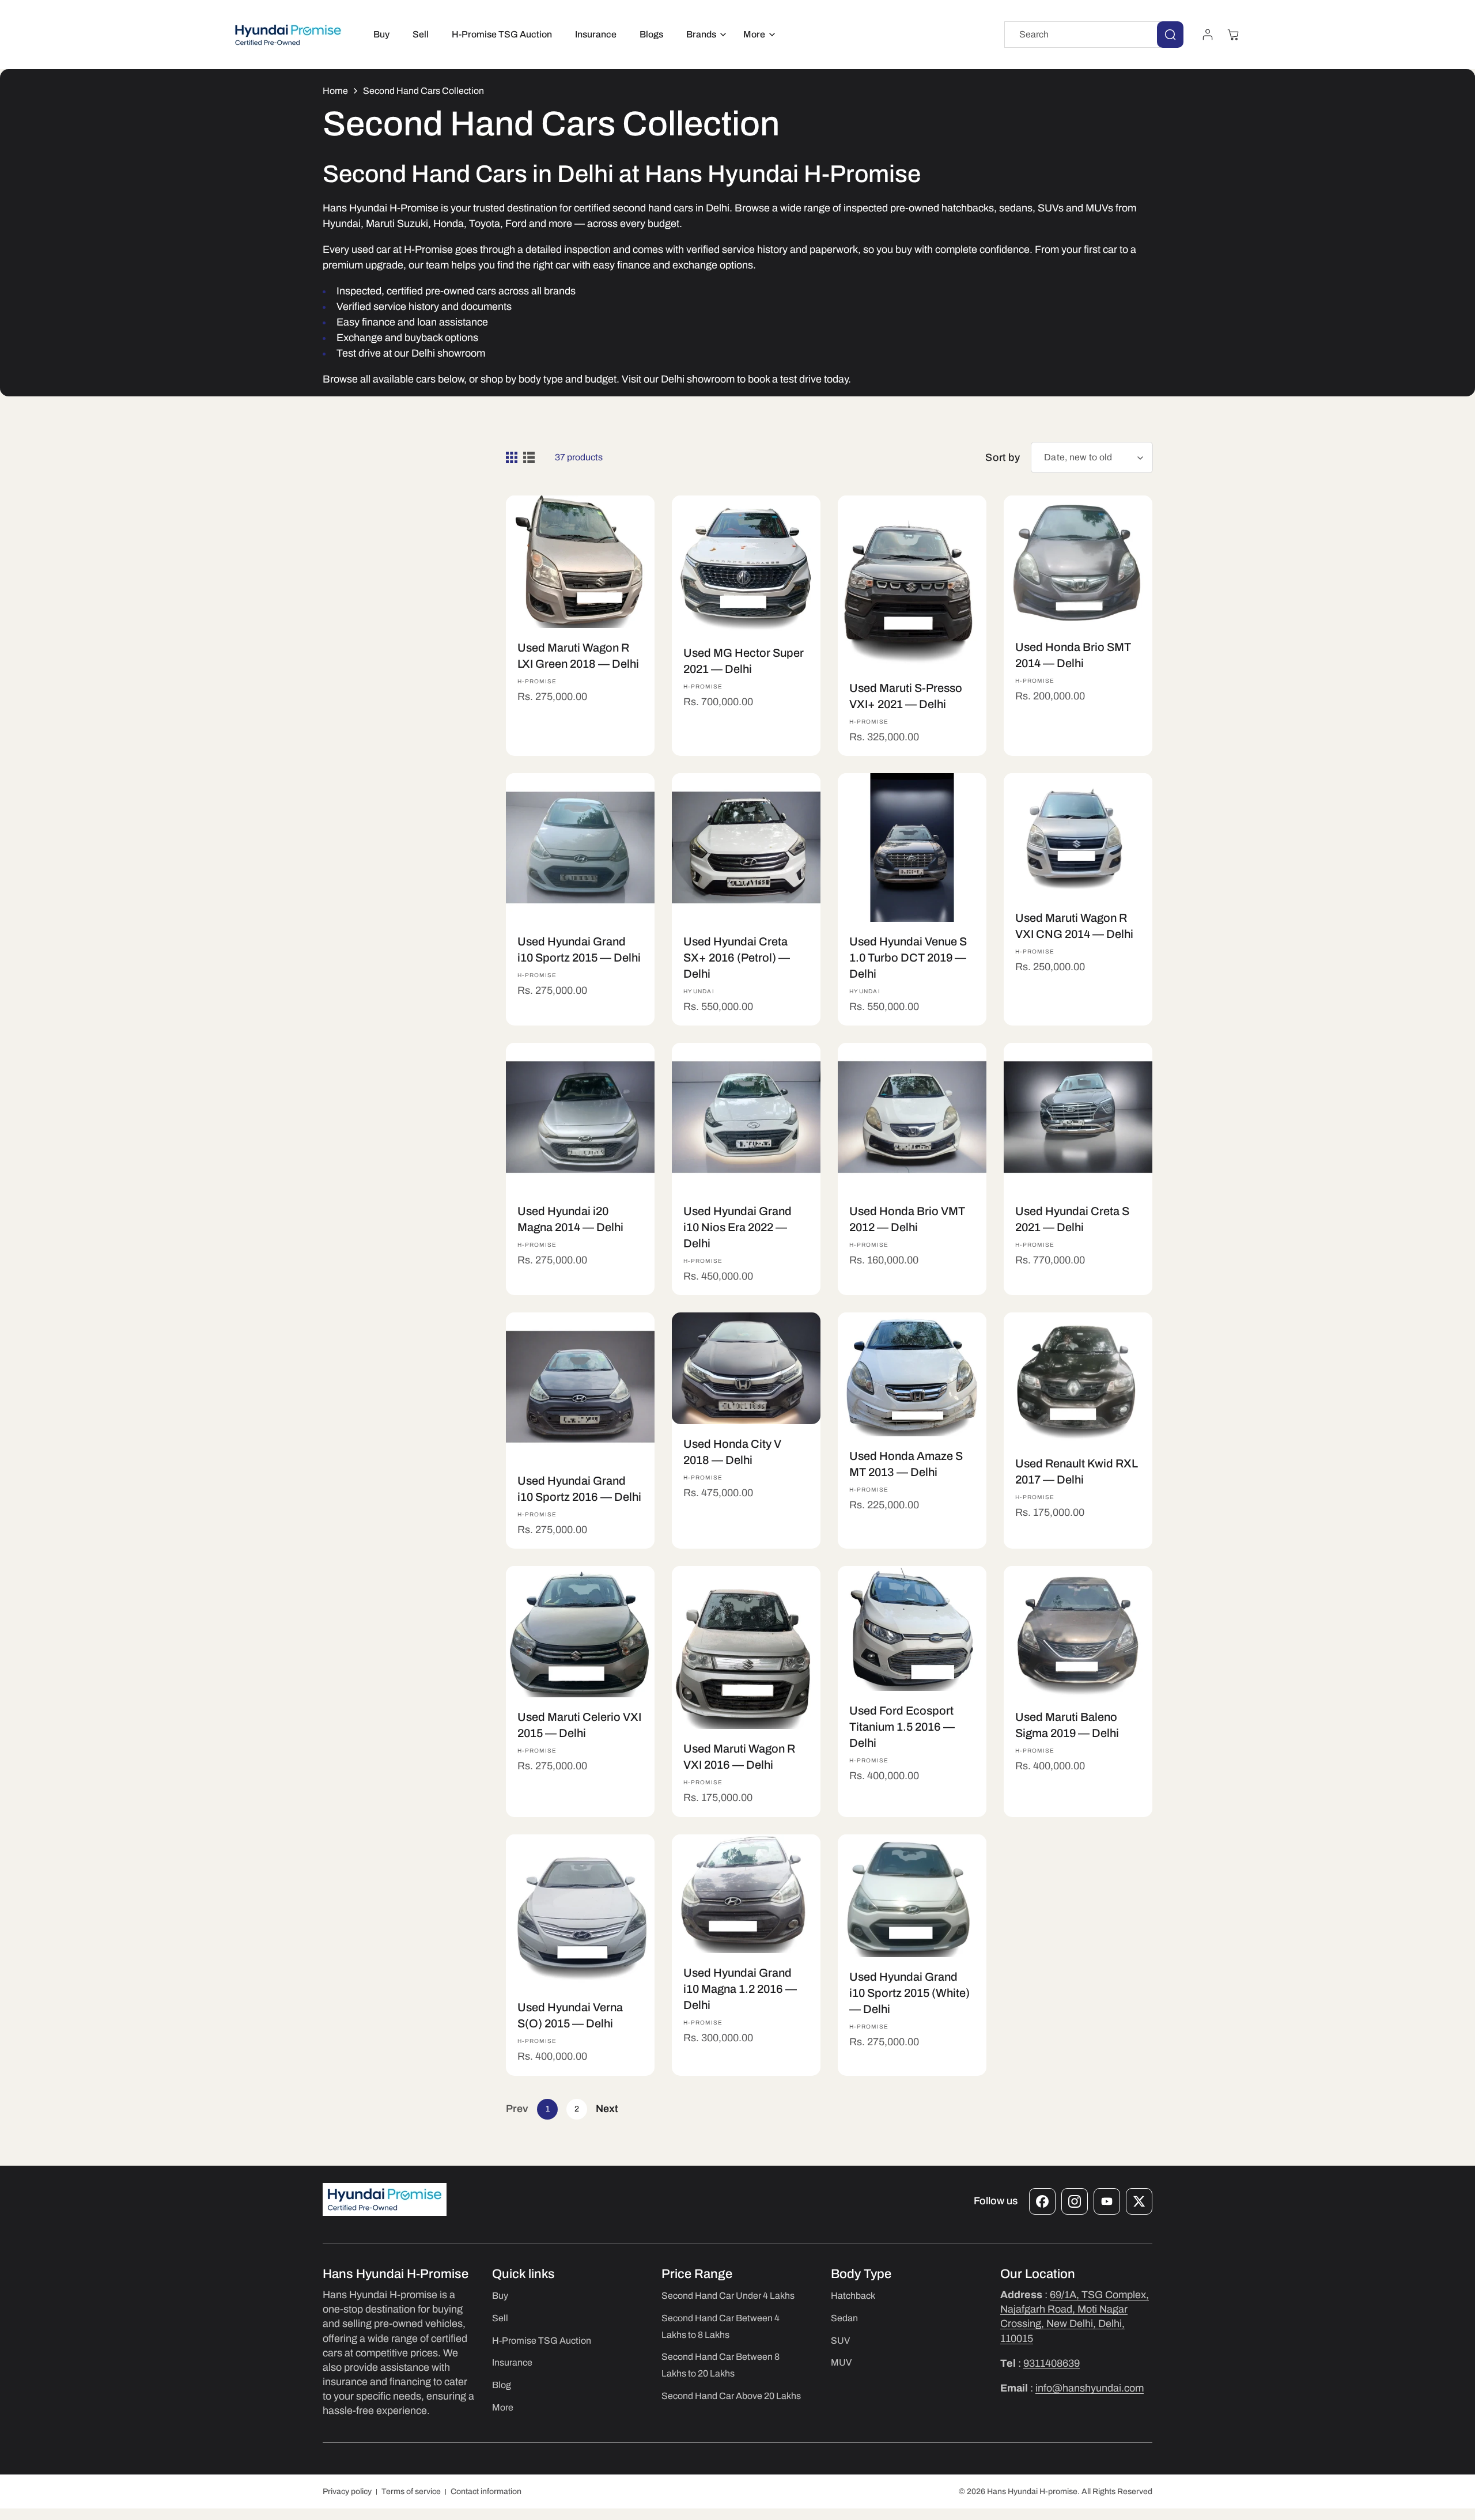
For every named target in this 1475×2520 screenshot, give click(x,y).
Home (335, 91)
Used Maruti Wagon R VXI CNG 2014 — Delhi (1074, 926)
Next (607, 2109)
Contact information (486, 2491)
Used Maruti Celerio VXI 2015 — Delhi (579, 1726)
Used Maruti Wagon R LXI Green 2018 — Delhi (578, 656)
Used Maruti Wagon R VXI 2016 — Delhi (739, 1757)
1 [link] (548, 2109)
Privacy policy (347, 2491)
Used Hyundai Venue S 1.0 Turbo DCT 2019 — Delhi (908, 958)
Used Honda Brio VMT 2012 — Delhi (907, 1219)
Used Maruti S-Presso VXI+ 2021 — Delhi (906, 696)
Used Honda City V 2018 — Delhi (732, 1452)
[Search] (1170, 35)
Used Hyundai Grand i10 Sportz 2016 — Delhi (579, 1489)
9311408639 (1052, 2363)
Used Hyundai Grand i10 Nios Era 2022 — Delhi (737, 1227)
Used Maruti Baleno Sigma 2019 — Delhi (1067, 1725)
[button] (703, 35)
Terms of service (411, 2491)
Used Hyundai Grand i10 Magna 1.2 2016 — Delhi (740, 1989)
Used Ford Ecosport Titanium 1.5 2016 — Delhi (902, 1727)
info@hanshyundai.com (1090, 2388)
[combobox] (1094, 35)
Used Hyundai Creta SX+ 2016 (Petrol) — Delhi (737, 958)
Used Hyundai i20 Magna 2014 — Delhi (570, 1219)
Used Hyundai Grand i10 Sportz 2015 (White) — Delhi (909, 1993)
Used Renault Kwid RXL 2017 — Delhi (1077, 1471)
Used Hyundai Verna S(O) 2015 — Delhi (570, 2015)
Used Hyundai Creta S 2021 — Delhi (1072, 1219)
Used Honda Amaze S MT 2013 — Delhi (906, 1464)
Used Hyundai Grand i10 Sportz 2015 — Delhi (579, 949)
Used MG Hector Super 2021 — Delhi (744, 661)
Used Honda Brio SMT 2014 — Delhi (1073, 655)
